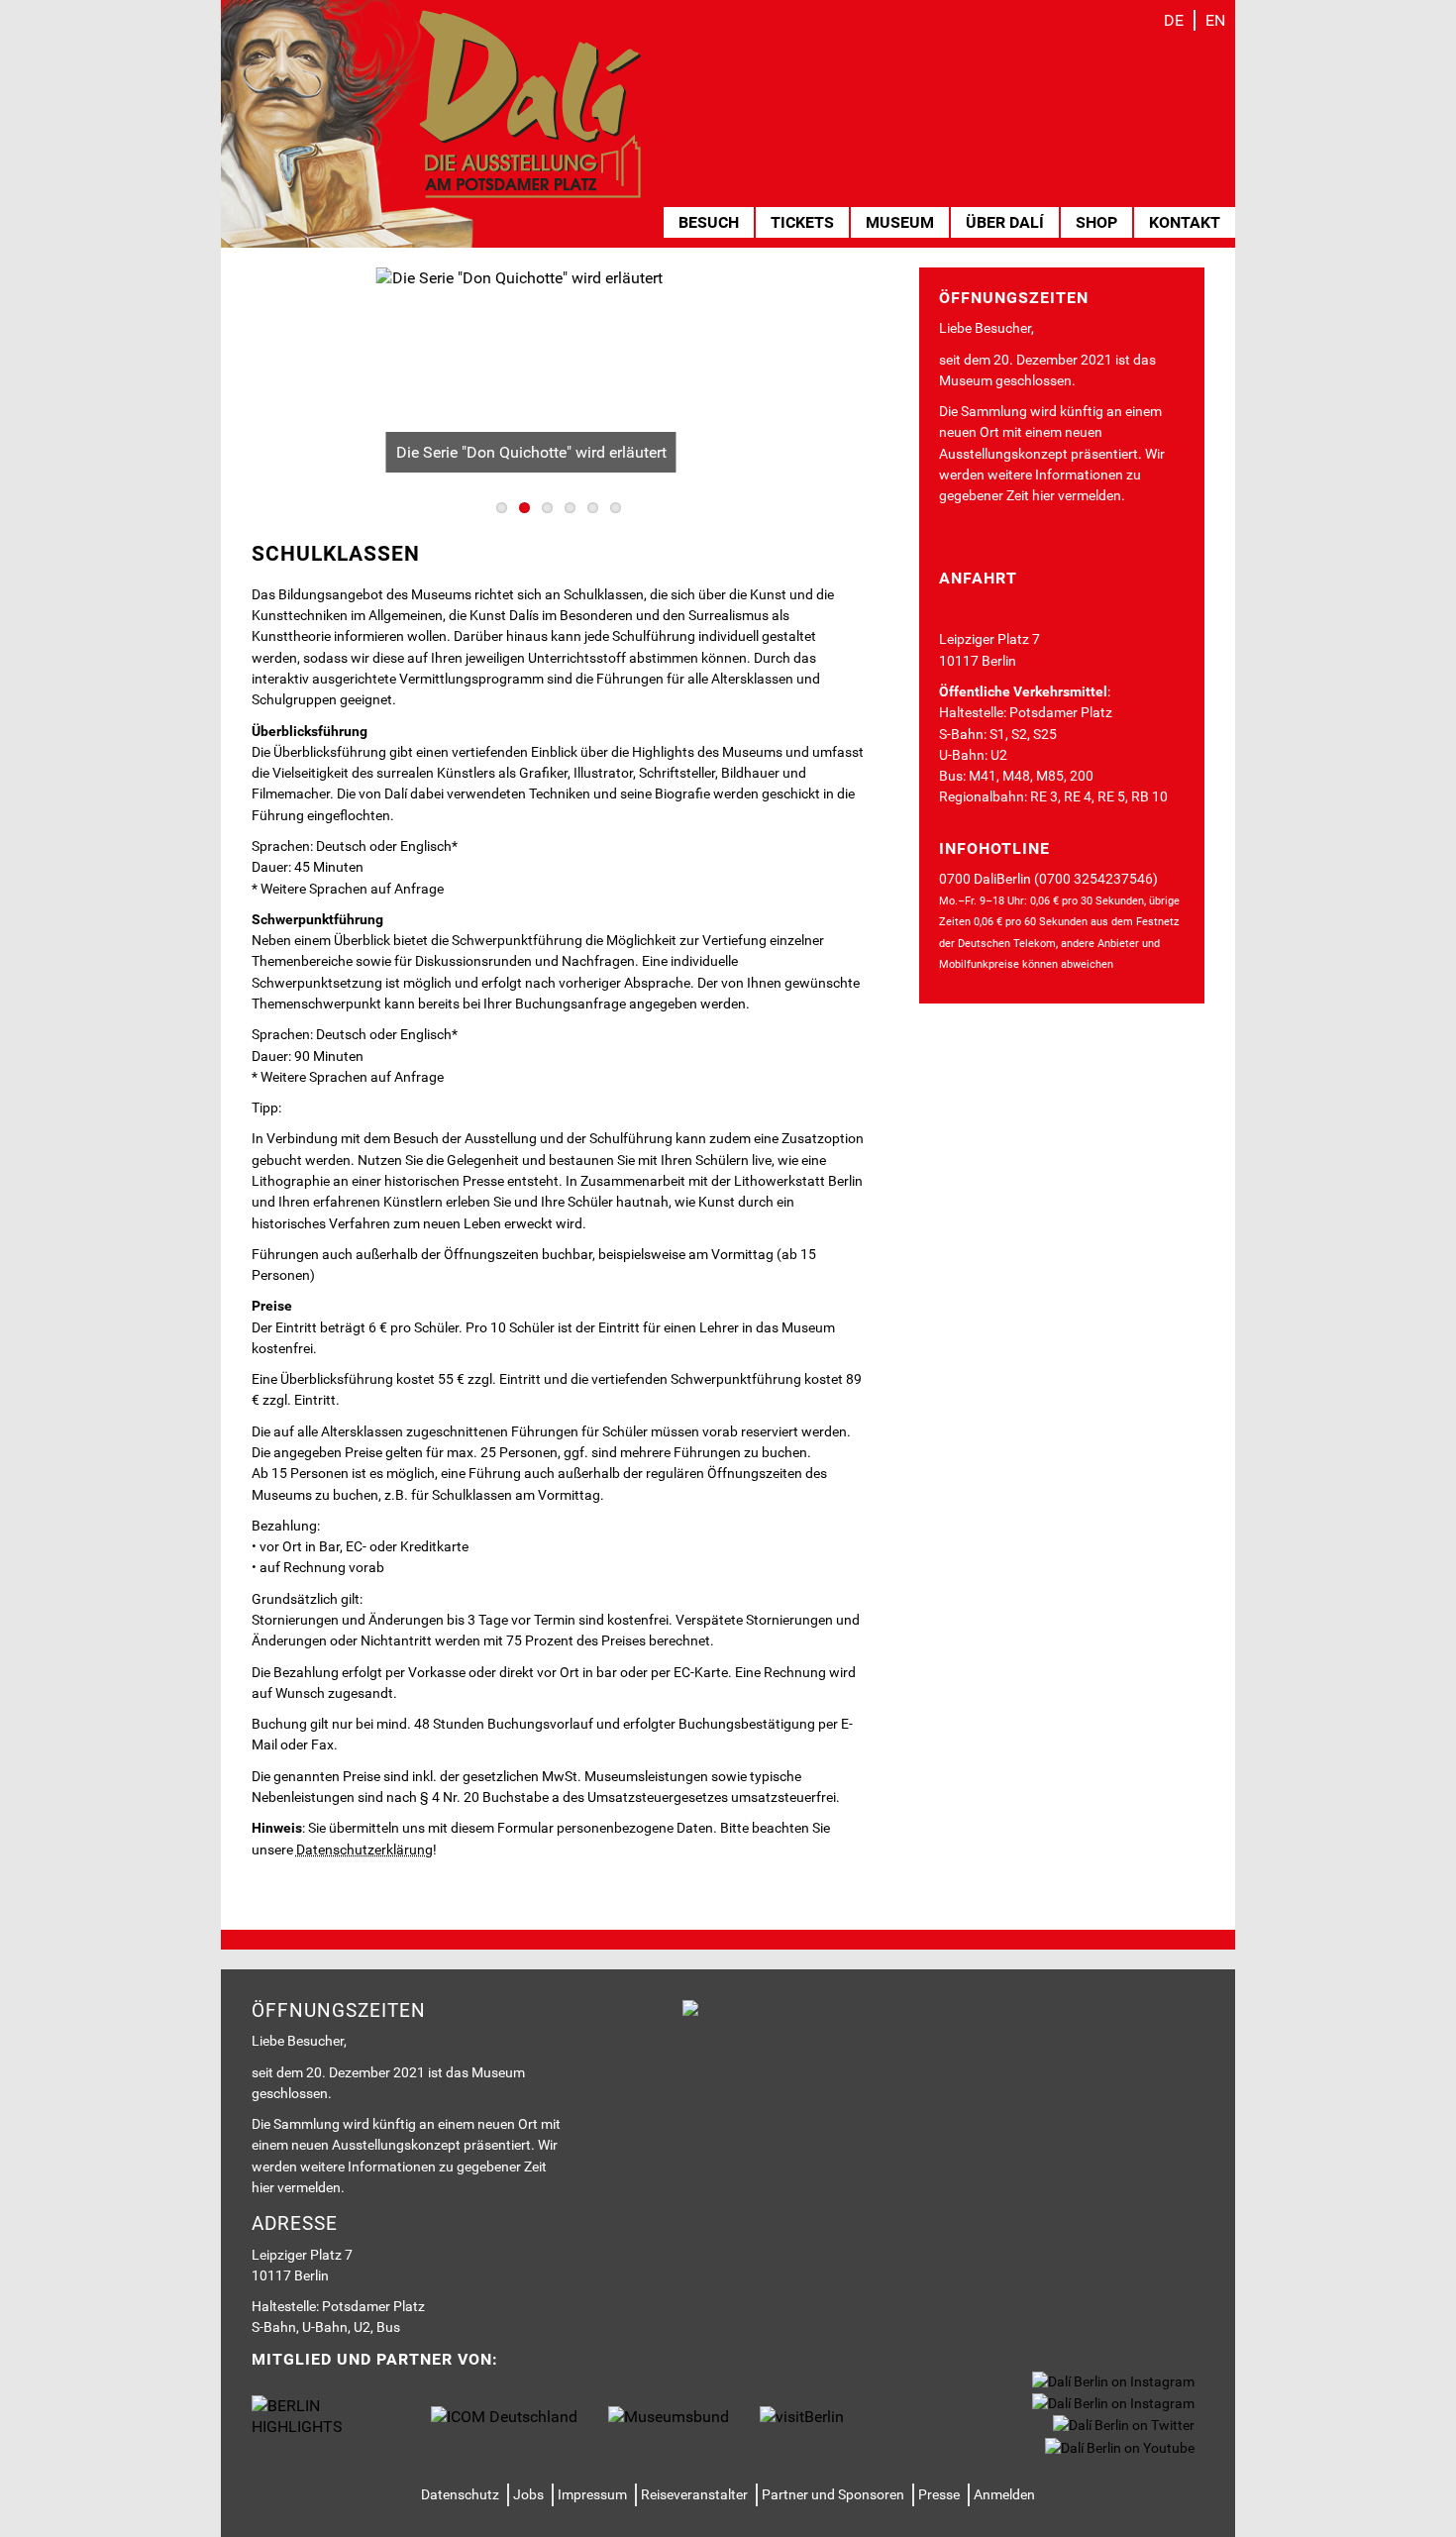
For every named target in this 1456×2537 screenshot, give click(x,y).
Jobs (528, 2494)
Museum (900, 222)
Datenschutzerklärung (364, 1850)
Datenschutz (460, 2494)
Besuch (709, 222)
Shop (1096, 222)
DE (1174, 20)
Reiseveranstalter (694, 2494)
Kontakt (1185, 222)
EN (1215, 20)
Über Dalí (1005, 222)
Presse (939, 2494)
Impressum (592, 2494)
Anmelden (1004, 2494)
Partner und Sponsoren (833, 2494)
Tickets (802, 222)
